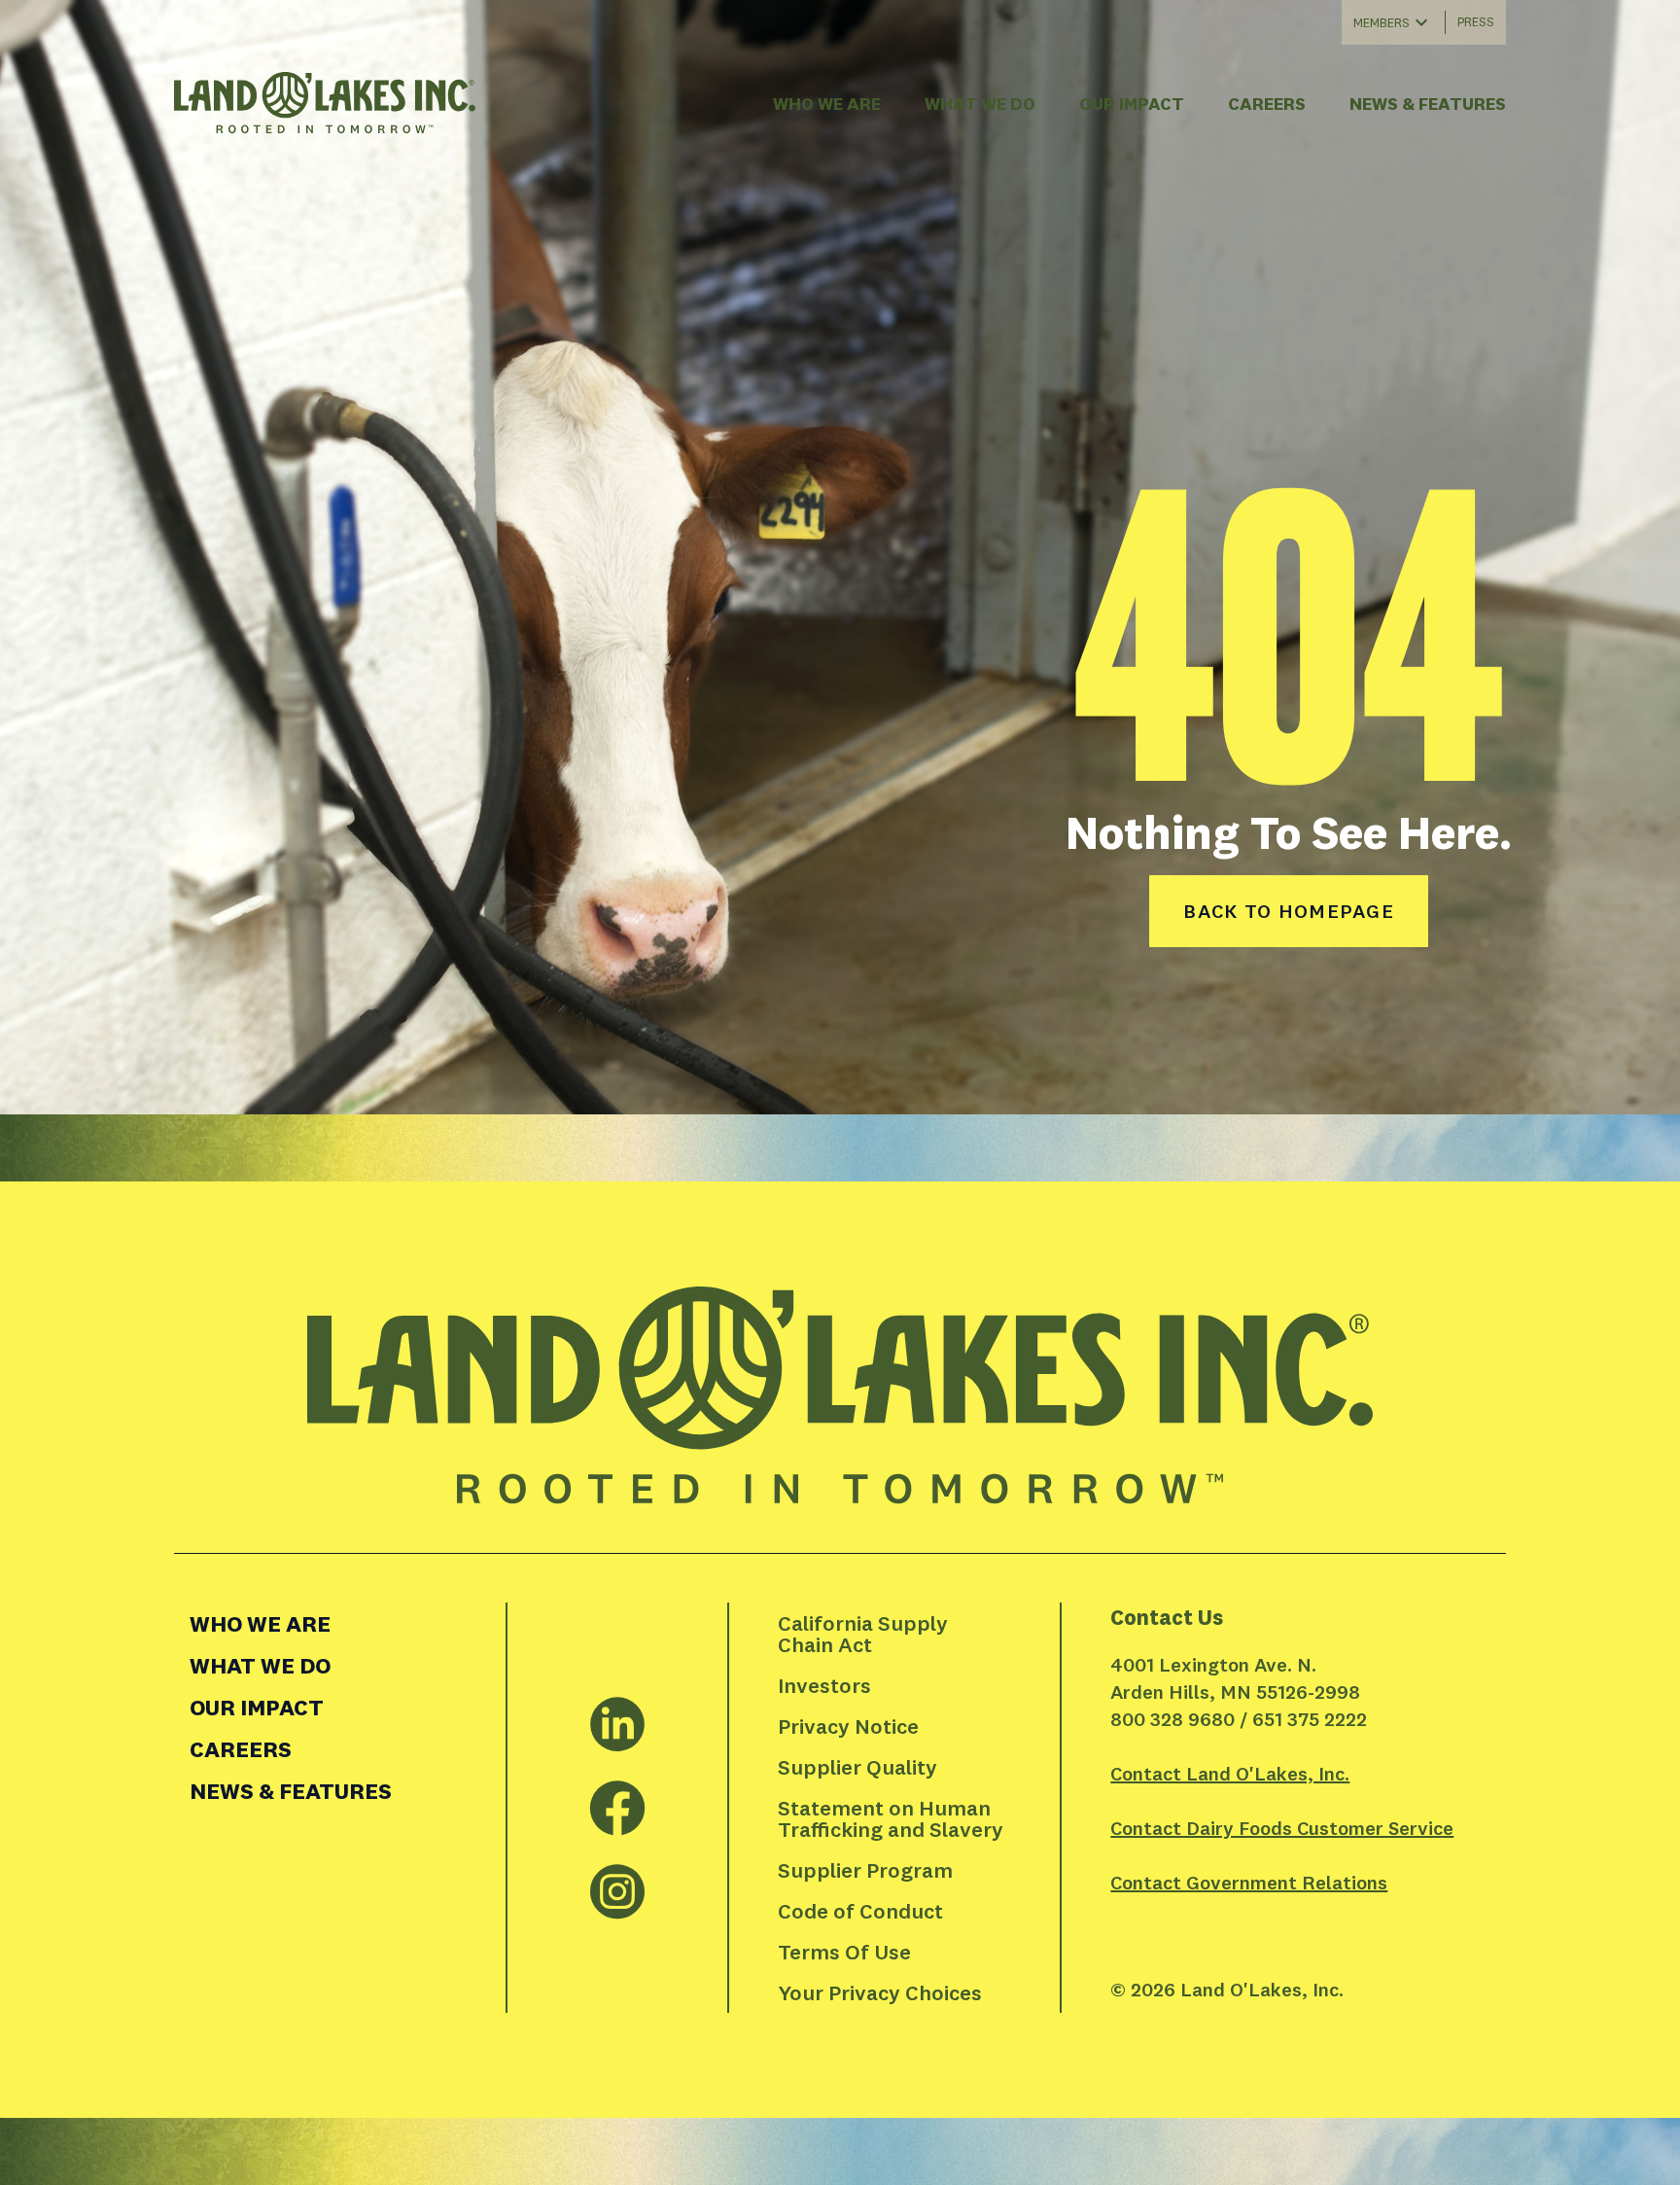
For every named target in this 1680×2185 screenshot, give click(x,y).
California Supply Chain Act (865, 1634)
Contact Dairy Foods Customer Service (1282, 1828)
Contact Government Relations (1249, 1882)
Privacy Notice (848, 1726)
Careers (1267, 104)
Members (1382, 22)
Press (1476, 21)
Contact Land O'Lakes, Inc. (1230, 1773)
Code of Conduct (860, 1911)
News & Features (1428, 104)
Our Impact (1132, 104)
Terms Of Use (844, 1952)
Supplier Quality (857, 1767)
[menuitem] (340, 1623)
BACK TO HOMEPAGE (1289, 911)
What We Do (980, 104)
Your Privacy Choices (880, 1992)
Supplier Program (865, 1870)
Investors (824, 1685)
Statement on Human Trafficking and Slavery (891, 1818)
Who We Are (827, 104)
